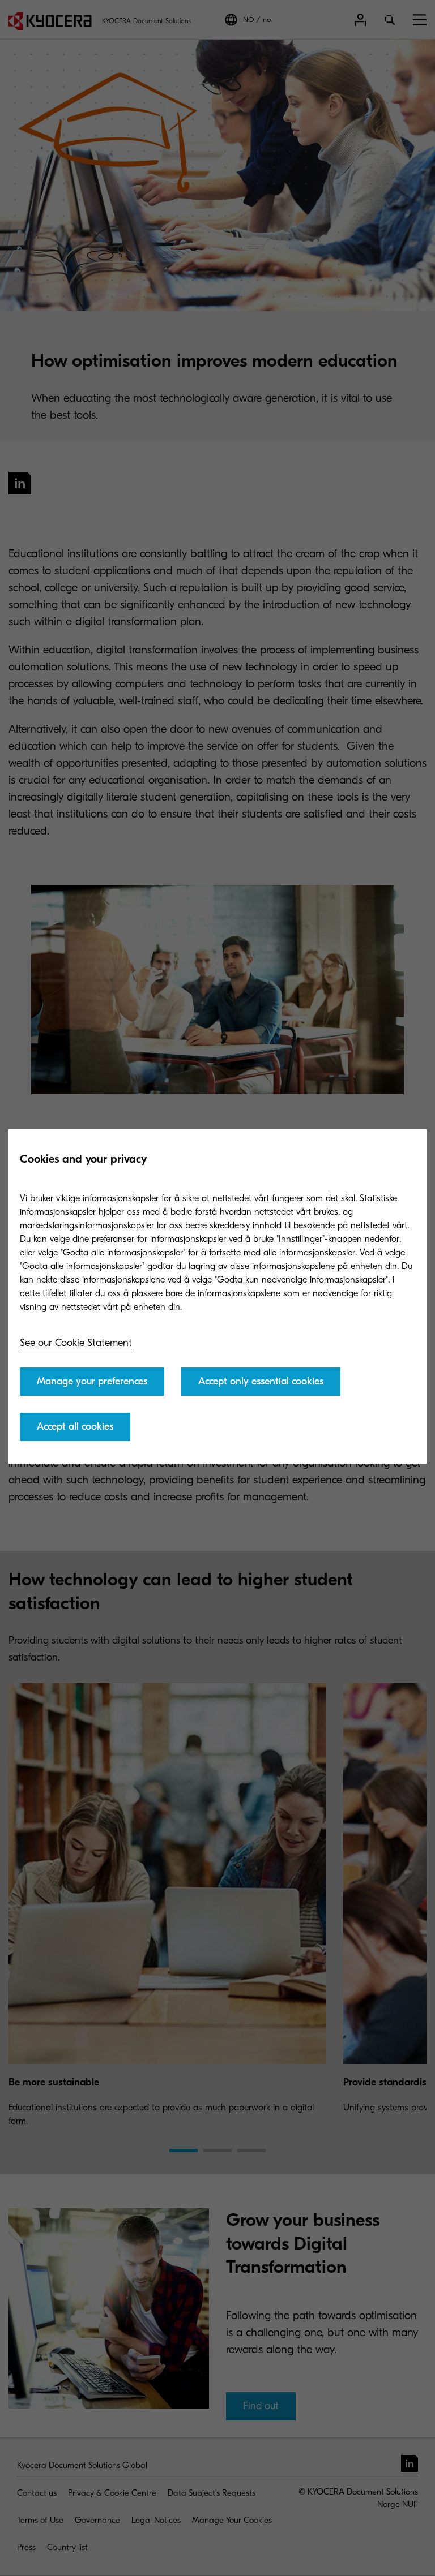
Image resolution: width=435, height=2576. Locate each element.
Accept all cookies (75, 1427)
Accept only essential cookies (261, 1381)
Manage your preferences (92, 1381)
